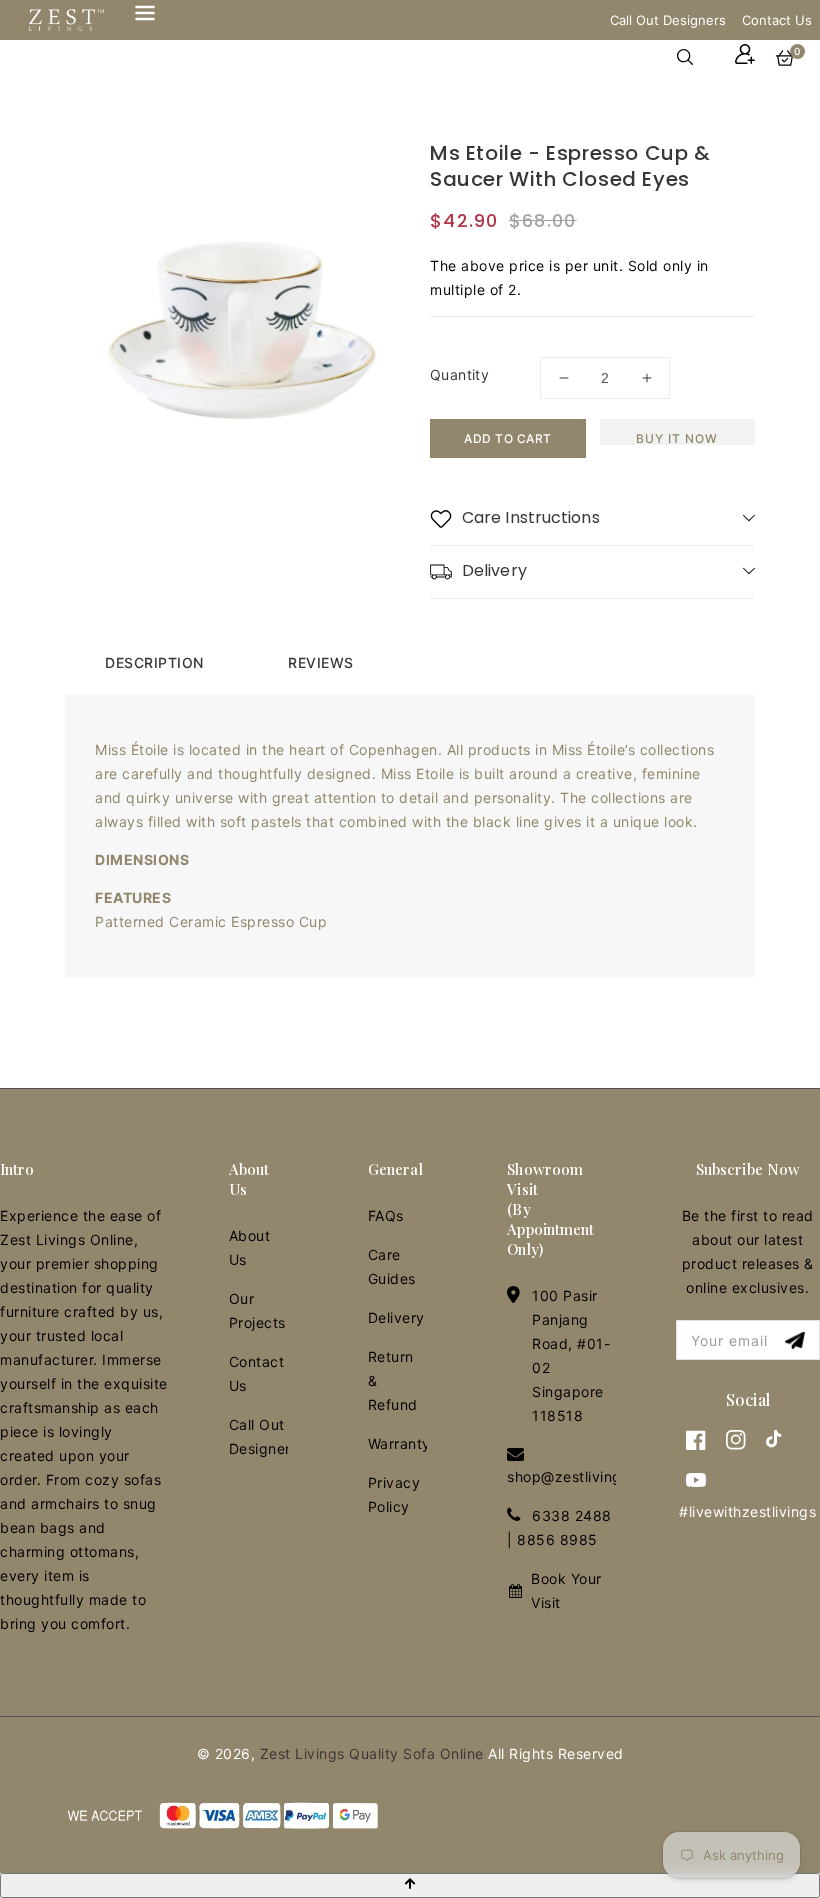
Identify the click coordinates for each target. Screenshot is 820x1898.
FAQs (386, 1215)
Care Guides (392, 1266)
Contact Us (777, 20)
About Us (250, 1247)
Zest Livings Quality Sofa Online (372, 1753)
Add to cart (508, 438)
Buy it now (677, 438)
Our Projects (257, 1310)
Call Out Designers (668, 20)
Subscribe (797, 1340)
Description (154, 662)
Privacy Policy (394, 1494)
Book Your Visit (566, 1590)
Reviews (321, 662)
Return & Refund (393, 1380)
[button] (695, 57)
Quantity (459, 374)
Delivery (396, 1317)
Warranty (397, 1443)
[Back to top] (410, 1885)
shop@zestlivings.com (585, 1476)
